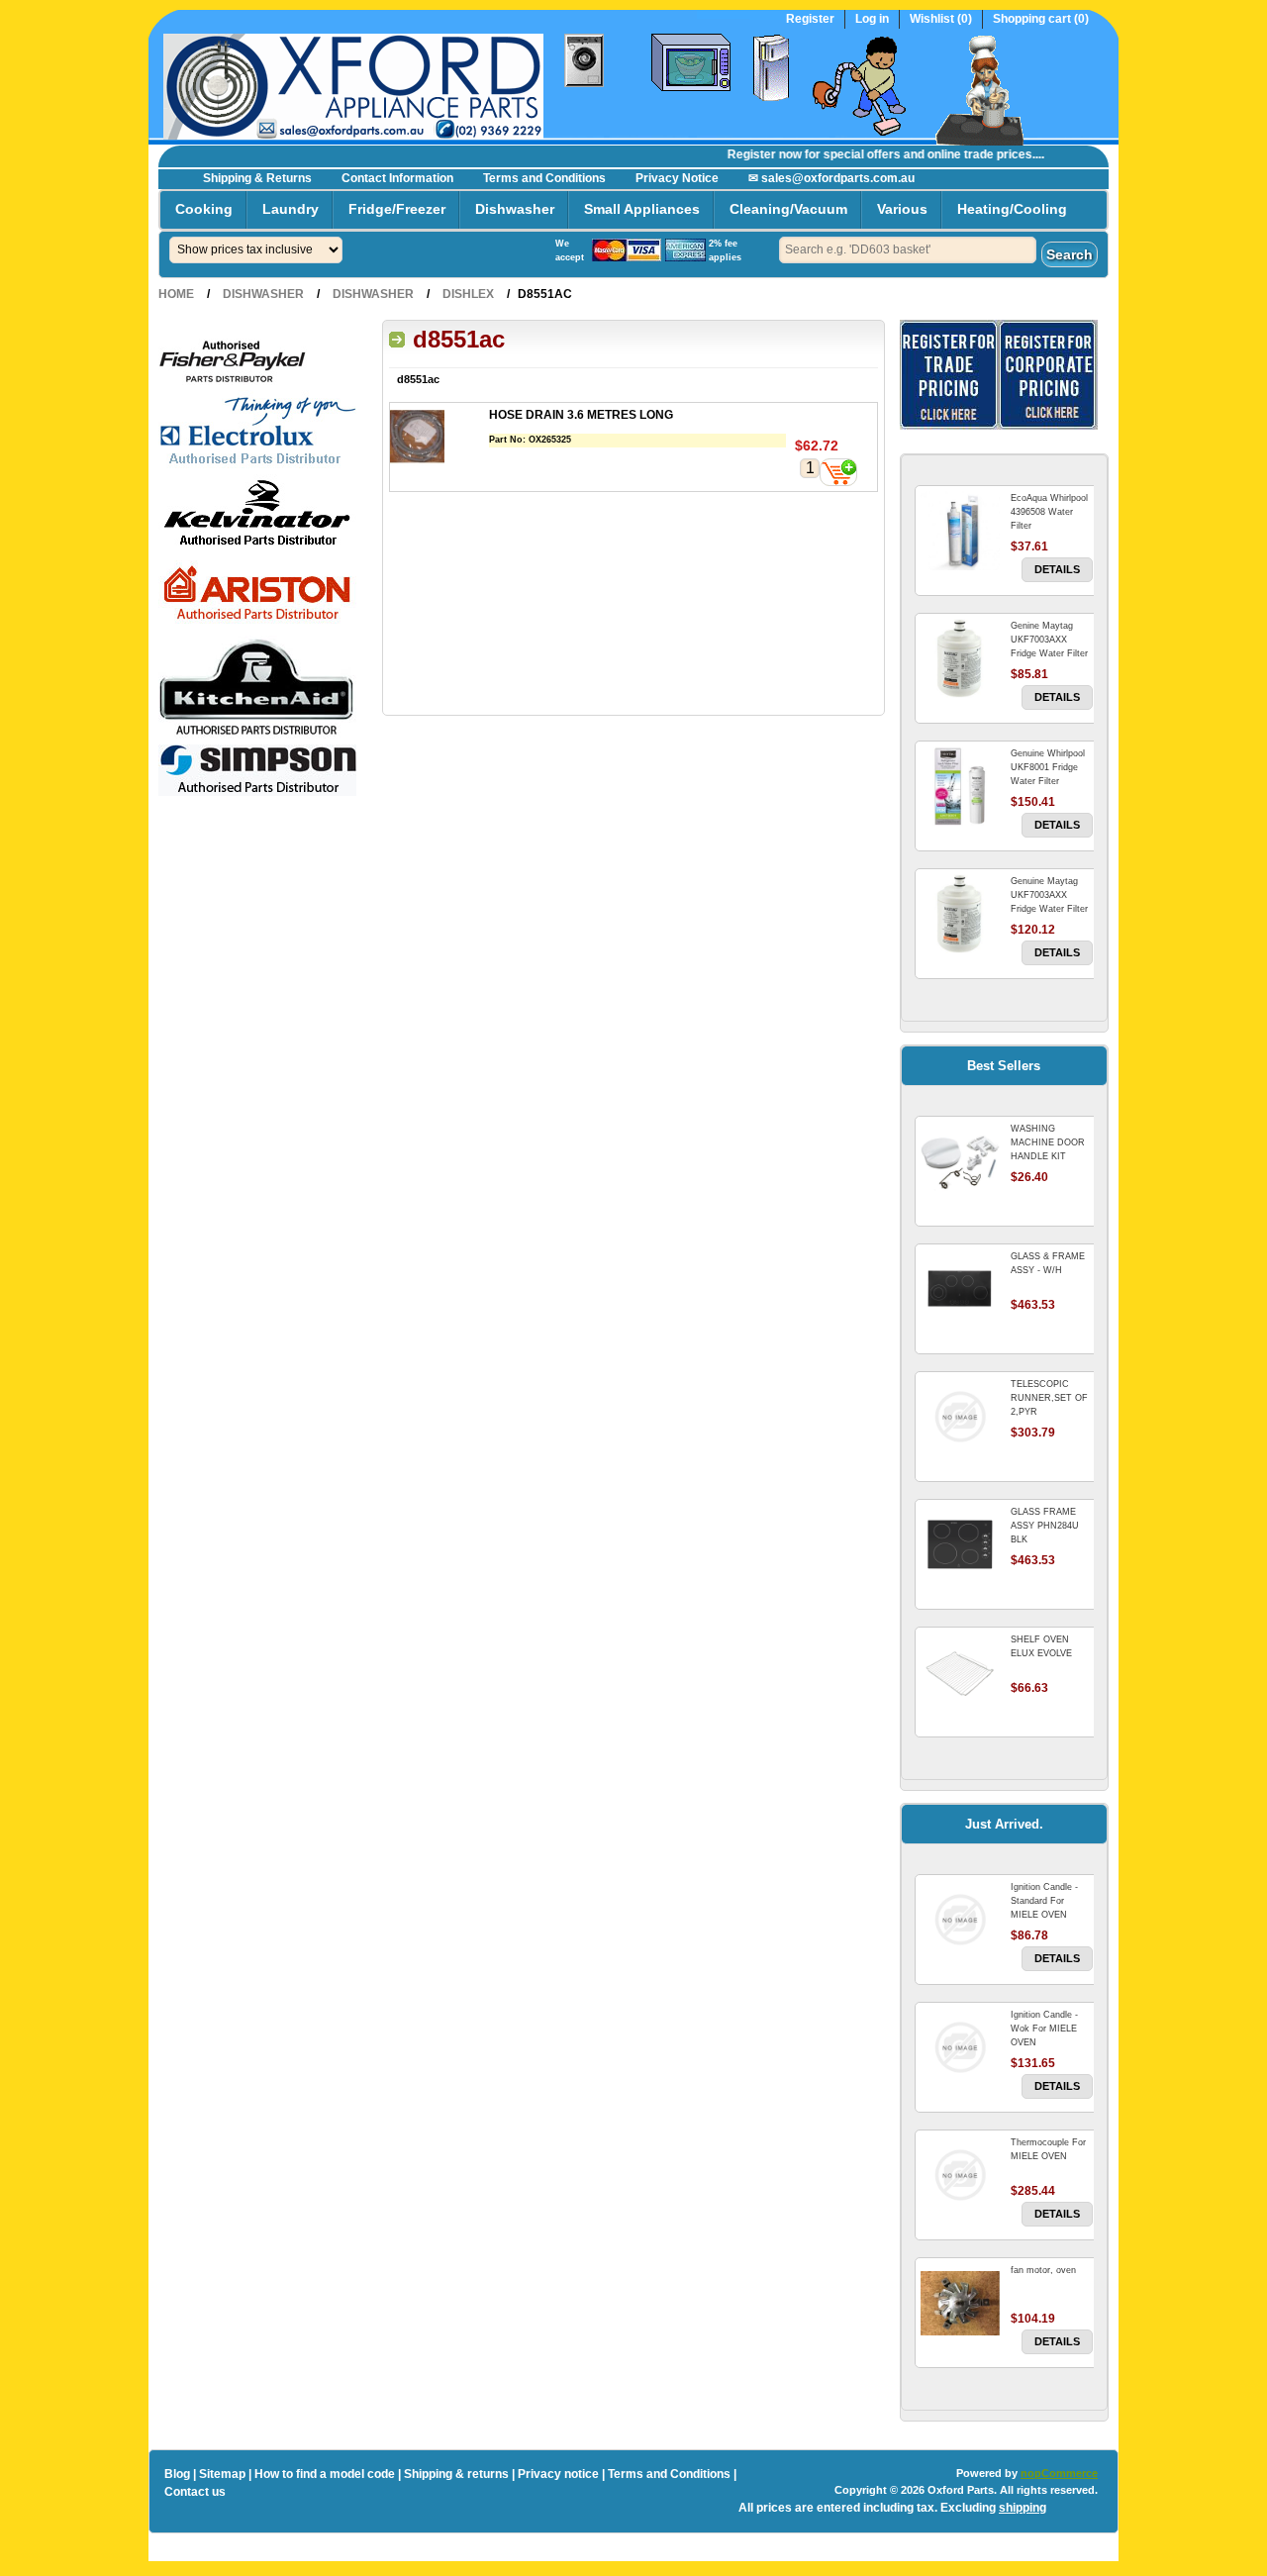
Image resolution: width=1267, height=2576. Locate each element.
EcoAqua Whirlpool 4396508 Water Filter (1049, 512)
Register (810, 19)
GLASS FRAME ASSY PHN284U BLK (1045, 1526)
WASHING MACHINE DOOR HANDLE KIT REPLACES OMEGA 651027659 (1051, 1156)
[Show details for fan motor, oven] (960, 2303)
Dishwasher (515, 209)
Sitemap (222, 2474)
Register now (744, 154)
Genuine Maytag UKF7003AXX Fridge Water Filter (1049, 895)
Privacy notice (558, 2474)
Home (176, 294)
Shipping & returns (456, 2474)
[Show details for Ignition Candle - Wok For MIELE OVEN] (960, 2047)
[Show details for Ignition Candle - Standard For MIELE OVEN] (960, 1920)
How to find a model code (325, 2474)
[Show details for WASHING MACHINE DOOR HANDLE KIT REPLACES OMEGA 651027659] (960, 1161)
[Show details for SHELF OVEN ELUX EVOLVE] (960, 1672)
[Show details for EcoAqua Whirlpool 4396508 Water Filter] (960, 531)
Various (902, 209)
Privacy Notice (677, 178)
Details (1057, 569)
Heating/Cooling (1012, 209)
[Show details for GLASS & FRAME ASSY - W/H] (960, 1289)
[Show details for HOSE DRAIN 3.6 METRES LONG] (439, 438)
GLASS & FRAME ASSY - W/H (1048, 1263)
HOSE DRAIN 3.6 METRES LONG (581, 415)
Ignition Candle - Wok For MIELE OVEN (1044, 2029)
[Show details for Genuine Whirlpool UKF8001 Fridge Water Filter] (960, 786)
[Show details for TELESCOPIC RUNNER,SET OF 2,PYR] (960, 1417)
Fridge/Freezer (397, 209)
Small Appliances (642, 209)
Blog (177, 2474)
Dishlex (468, 294)
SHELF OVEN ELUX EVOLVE (1041, 1646)
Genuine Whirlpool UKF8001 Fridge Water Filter (1048, 767)
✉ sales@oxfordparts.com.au (831, 178)
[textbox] (908, 250)
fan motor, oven (1043, 2270)
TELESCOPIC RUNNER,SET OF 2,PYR (1049, 1398)
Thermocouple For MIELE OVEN (1048, 2149)
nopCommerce (1059, 2473)
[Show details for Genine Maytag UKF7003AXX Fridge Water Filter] (960, 658)
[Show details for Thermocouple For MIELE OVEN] (960, 2175)
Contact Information (397, 178)
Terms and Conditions (544, 178)
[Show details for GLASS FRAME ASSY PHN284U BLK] (960, 1544)
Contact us (195, 2492)
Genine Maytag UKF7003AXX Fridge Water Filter (1049, 640)
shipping (1023, 2508)
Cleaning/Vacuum (788, 209)
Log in (872, 19)
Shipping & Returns (257, 178)
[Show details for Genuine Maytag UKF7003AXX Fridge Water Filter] (960, 914)
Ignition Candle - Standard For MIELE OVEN (1044, 1901)
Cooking (204, 209)
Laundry (291, 209)
